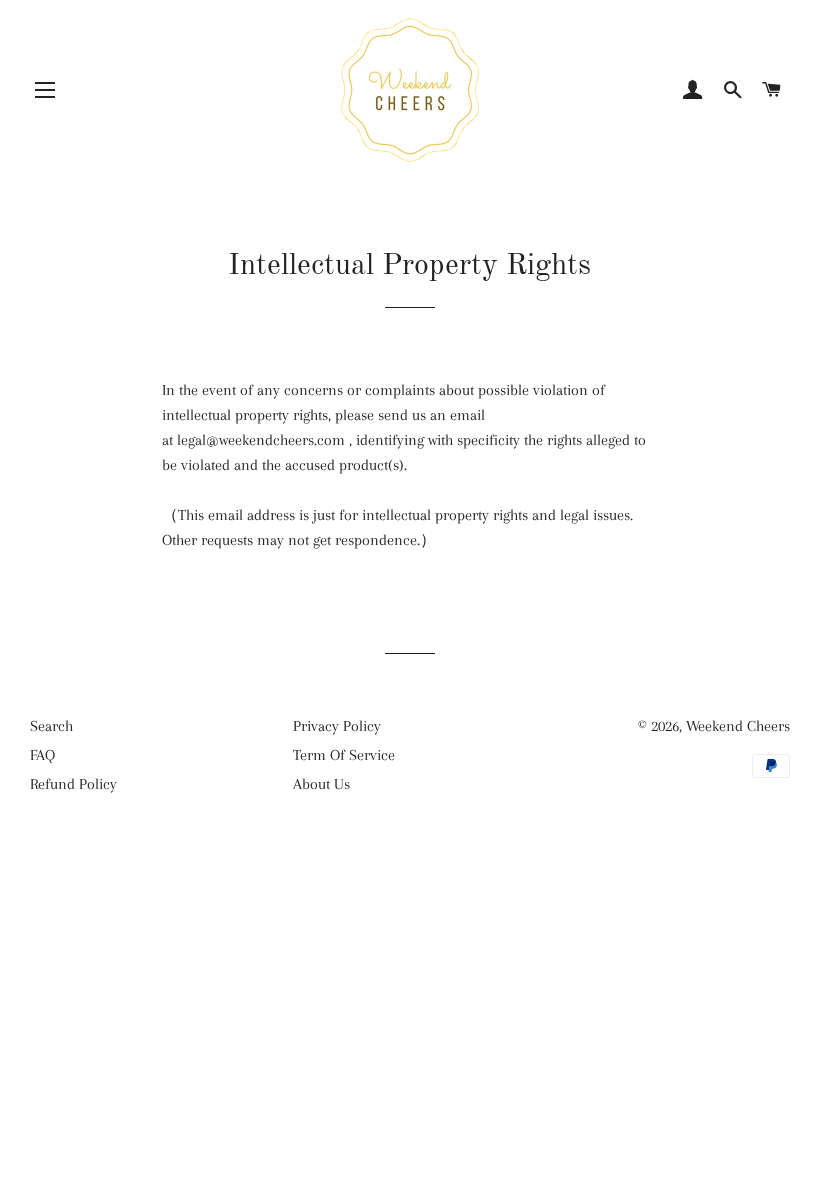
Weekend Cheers (738, 726)
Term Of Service (344, 755)
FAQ (42, 755)
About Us (321, 784)
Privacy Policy (337, 726)
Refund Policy (73, 784)
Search (51, 726)
